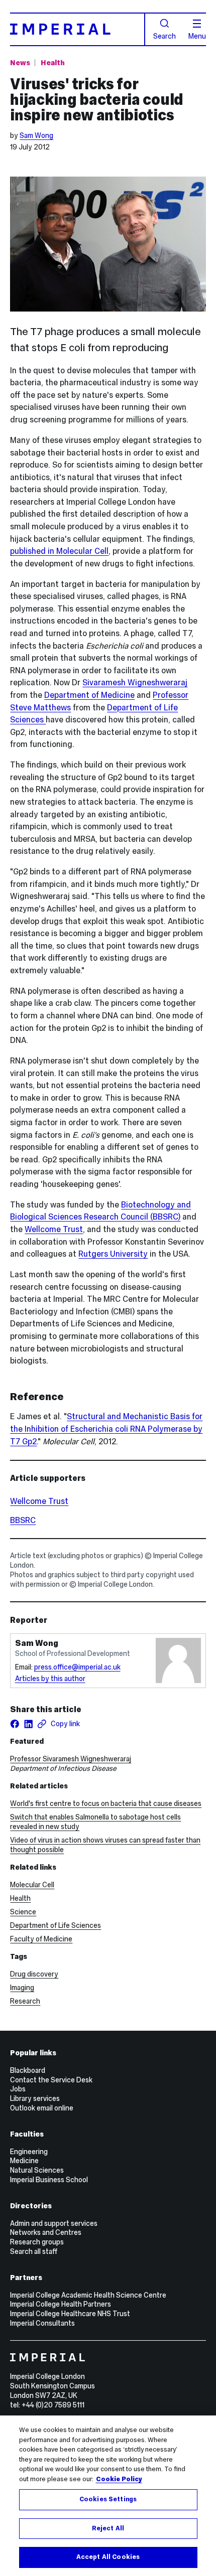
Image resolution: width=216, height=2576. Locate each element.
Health (52, 63)
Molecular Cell (32, 1885)
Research (25, 2001)
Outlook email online (42, 2108)
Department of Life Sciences (56, 1925)
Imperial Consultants (42, 2323)
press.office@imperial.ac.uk (77, 1667)
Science (23, 1912)
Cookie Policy (119, 2479)
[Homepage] (77, 29)
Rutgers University (113, 1254)
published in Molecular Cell (59, 551)
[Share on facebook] (15, 1724)
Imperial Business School (49, 2180)
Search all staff (34, 2251)
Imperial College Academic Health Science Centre (88, 2295)
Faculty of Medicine (41, 1939)
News (20, 63)
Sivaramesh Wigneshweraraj (135, 682)
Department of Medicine (89, 695)
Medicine (24, 2161)
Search (165, 36)
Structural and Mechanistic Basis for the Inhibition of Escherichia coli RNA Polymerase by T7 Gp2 (106, 1428)
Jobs (18, 2089)
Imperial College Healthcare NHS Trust (70, 2314)
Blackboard (28, 2070)
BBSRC (23, 1520)
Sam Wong (36, 135)
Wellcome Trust (54, 1229)
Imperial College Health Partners (61, 2304)
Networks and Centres (46, 2232)
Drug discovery (34, 1974)
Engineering (29, 2152)
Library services (35, 2098)
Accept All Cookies (108, 2557)
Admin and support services (54, 2223)
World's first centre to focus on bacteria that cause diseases (106, 1803)
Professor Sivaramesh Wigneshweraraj (71, 1759)
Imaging (22, 1988)
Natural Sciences (37, 2170)
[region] (108, 2496)
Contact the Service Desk (51, 2080)
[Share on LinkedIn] (28, 1724)
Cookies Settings (108, 2499)
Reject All (108, 2528)
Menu (197, 36)
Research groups (37, 2242)
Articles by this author (50, 1679)
